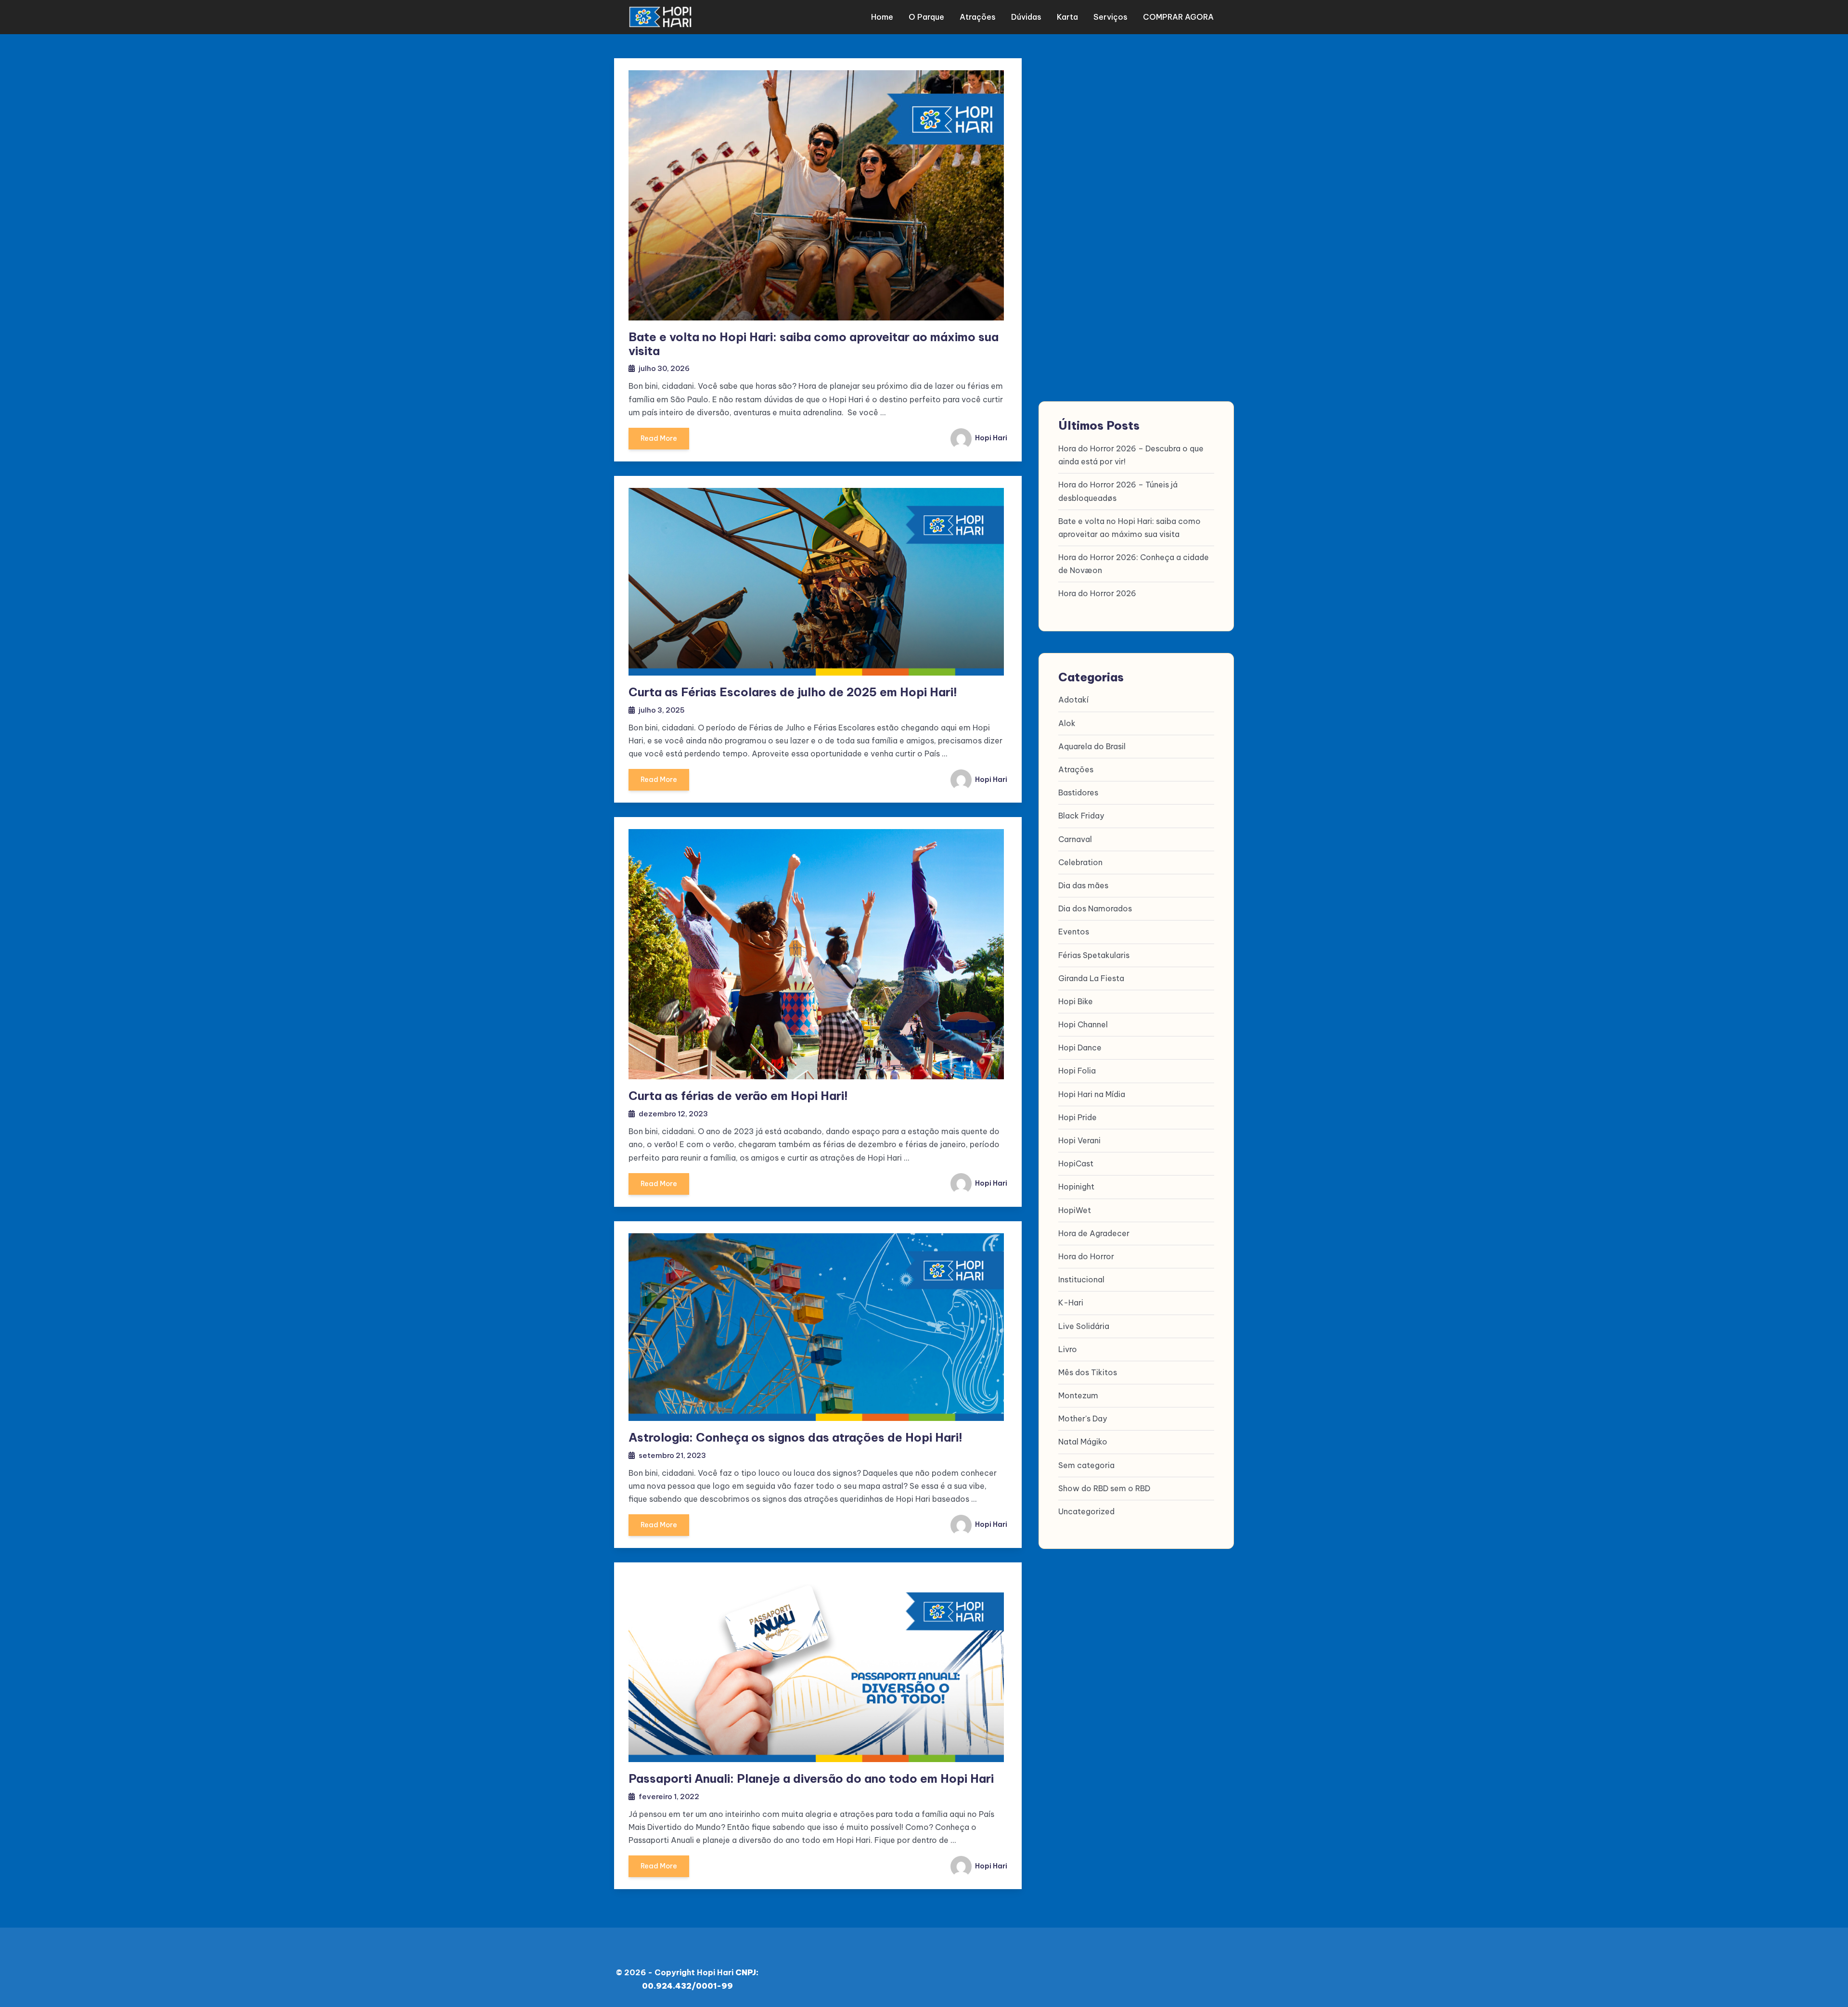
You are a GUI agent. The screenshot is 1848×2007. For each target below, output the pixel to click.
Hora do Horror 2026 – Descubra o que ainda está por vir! (1131, 455)
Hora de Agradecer (1094, 1233)
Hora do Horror (1086, 1256)
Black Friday (1081, 816)
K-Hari (1071, 1303)
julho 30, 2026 (664, 368)
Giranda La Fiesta (1091, 978)
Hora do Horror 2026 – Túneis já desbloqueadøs (1118, 491)
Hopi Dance (1080, 1048)
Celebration (1080, 862)
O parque (926, 17)
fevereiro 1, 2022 (669, 1796)
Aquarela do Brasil (1092, 746)
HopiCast (1076, 1163)
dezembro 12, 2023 (673, 1114)
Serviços (1110, 17)
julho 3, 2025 (662, 710)
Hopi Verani (1079, 1140)
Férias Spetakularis (1094, 955)
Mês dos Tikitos (1088, 1372)
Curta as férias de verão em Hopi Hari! (738, 1096)
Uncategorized (1086, 1511)
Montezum (1078, 1395)
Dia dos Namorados (1095, 908)
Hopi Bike (1076, 1001)
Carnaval (1075, 839)
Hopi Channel (1083, 1024)
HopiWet (1075, 1210)
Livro (1068, 1349)
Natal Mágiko (1083, 1442)
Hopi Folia (1077, 1071)
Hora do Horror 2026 (1097, 593)
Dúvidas (1026, 17)
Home (882, 17)
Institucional (1081, 1279)
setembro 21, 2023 (672, 1455)
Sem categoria (1086, 1465)
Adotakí (1073, 700)
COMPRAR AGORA (1178, 17)
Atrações (978, 17)
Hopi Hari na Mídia (1092, 1094)
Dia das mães (1083, 885)
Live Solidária (1084, 1326)
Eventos (1074, 932)
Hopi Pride (1078, 1117)
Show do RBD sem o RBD (1104, 1488)
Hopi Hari (990, 438)
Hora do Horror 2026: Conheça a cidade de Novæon (1134, 564)
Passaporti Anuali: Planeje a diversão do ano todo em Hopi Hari (811, 1778)
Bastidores (1078, 793)
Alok (1067, 723)
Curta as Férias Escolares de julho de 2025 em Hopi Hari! (793, 692)
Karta (1067, 17)
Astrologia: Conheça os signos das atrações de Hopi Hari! (796, 1437)
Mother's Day (1083, 1419)
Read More (659, 438)
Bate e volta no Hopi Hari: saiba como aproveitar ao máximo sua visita (814, 344)
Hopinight (1076, 1187)
